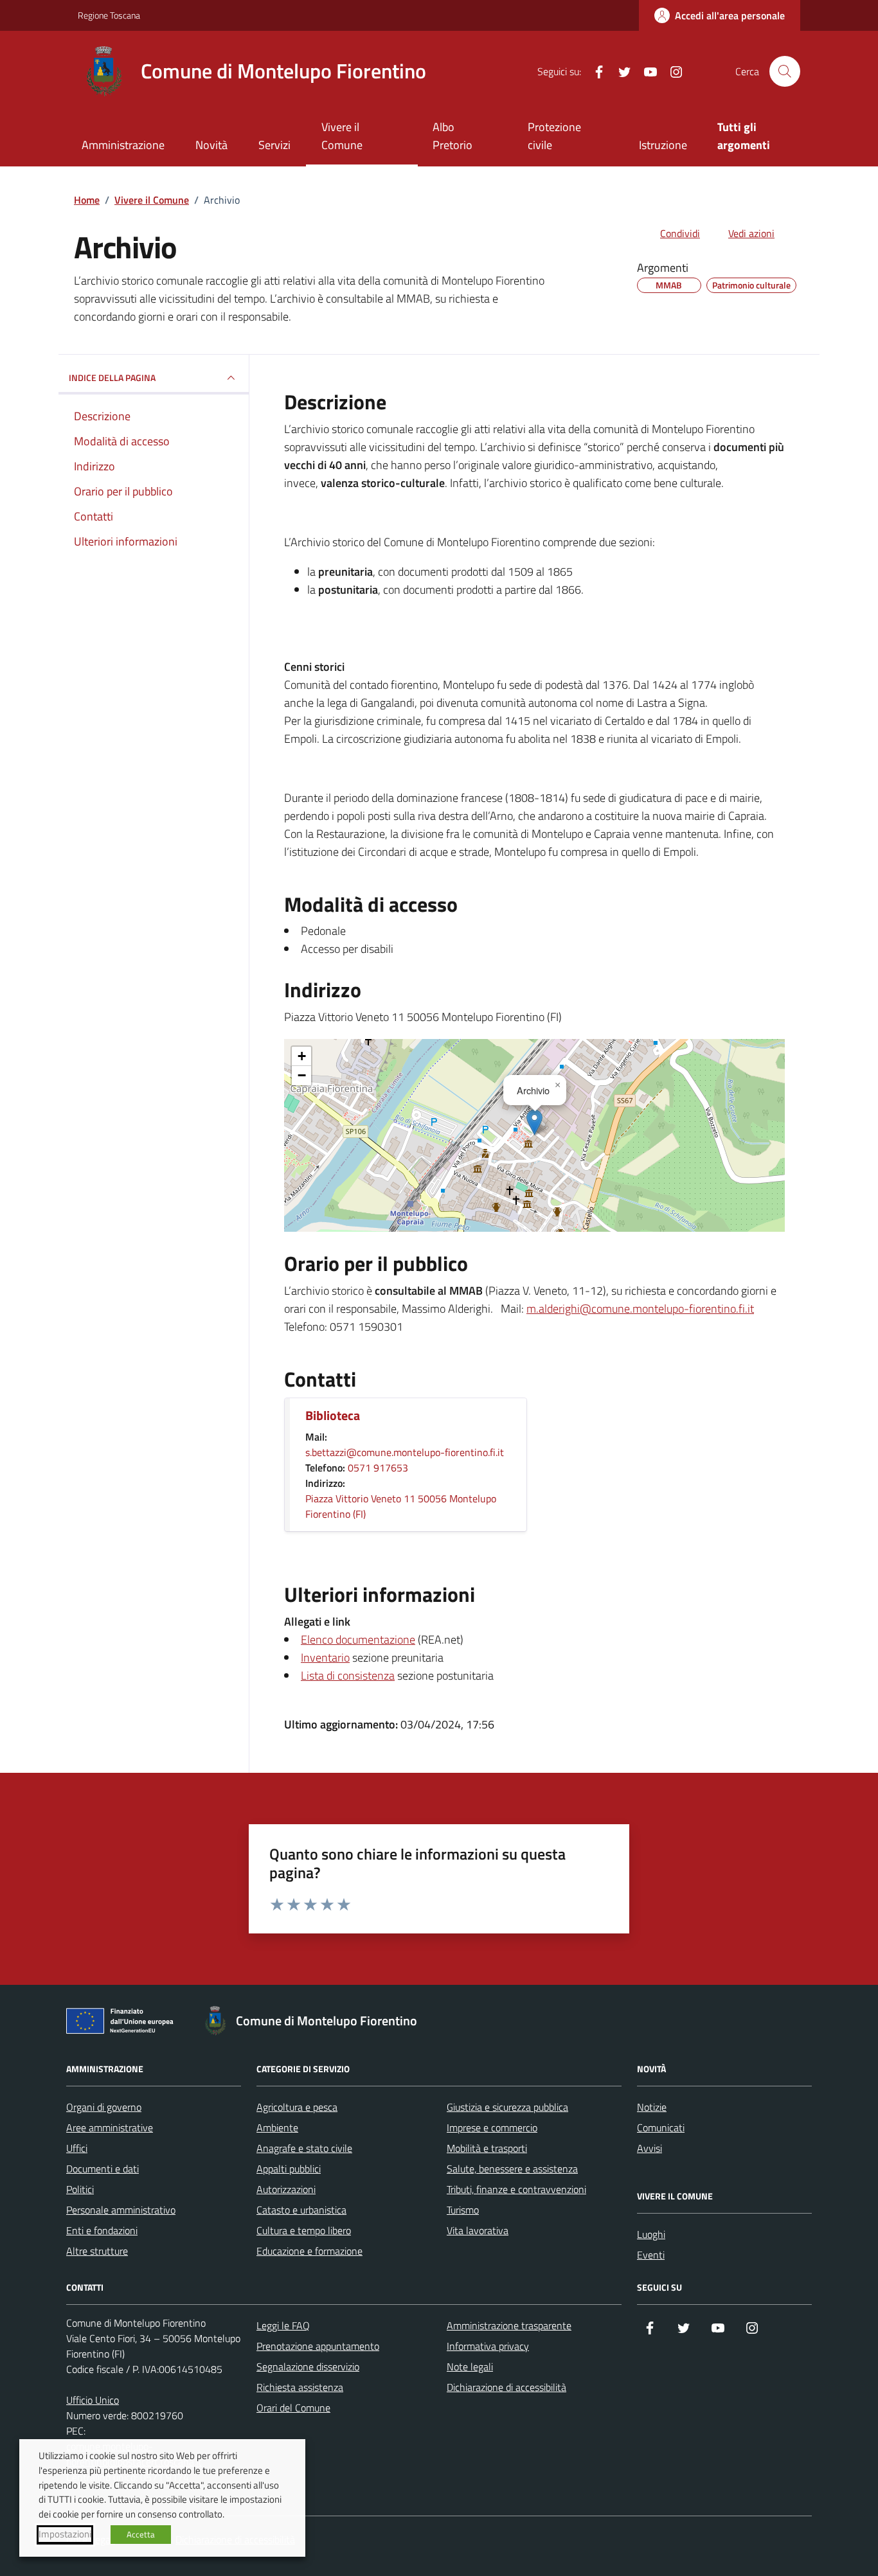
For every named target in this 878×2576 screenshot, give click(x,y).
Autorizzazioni (286, 2189)
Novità (211, 145)
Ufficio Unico (93, 2400)
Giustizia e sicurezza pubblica (507, 2107)
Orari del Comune (293, 2408)
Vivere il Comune (342, 136)
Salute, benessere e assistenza (512, 2169)
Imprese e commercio (492, 2127)
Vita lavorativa (478, 2230)
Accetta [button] (141, 2534)
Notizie (652, 2107)
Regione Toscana (109, 15)
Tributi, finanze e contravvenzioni (516, 2189)
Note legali (470, 2367)
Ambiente (277, 2127)
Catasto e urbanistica (301, 2210)
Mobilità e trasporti (487, 2148)
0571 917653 (378, 1468)
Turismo (463, 2210)
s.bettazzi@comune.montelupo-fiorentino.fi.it (405, 1452)
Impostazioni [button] (65, 2534)
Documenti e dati (103, 2169)
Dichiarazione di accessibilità (506, 2387)
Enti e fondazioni (102, 2230)
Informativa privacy (488, 2346)
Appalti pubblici (289, 2169)
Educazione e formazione (309, 2251)
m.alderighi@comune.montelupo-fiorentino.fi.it (640, 1309)
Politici (80, 2189)
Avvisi (650, 2148)
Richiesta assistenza (300, 2387)
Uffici (77, 2148)
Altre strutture (97, 2251)
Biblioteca (333, 1416)
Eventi (651, 2255)
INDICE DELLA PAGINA (112, 378)
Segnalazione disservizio (308, 2367)
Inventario (325, 1657)
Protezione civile (554, 136)
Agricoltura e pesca (297, 2107)
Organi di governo (104, 2107)
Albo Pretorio (452, 136)
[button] (534, 1122)
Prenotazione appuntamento (318, 2346)
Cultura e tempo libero (304, 2230)
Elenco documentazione (358, 1639)
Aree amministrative (110, 2127)
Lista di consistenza (348, 1675)
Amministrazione (123, 145)
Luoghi (651, 2234)
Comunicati (661, 2127)
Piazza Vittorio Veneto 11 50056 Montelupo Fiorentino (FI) (401, 1506)
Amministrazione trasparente (509, 2325)
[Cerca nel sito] (785, 71)
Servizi (274, 145)
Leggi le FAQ (283, 2325)
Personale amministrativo (121, 2210)
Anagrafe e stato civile (304, 2148)
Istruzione (663, 145)
